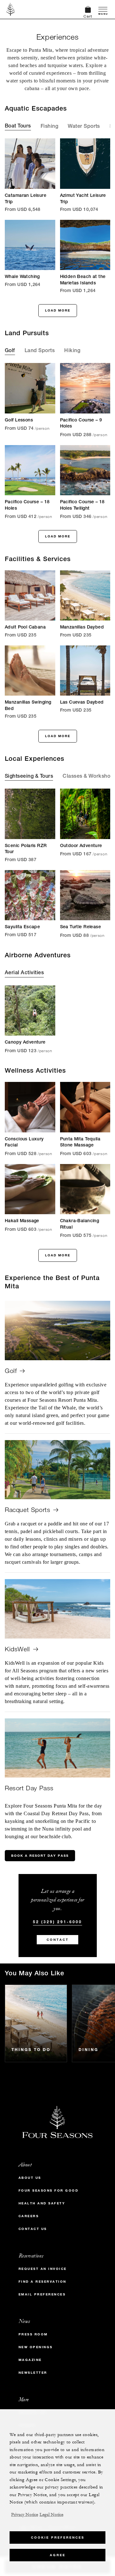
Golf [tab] (10, 351)
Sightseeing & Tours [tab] (29, 777)
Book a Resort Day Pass (40, 1856)
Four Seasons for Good (49, 2190)
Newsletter (33, 2373)
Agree (58, 2555)
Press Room (33, 2334)
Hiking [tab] (72, 351)
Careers (29, 2216)
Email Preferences (42, 2294)
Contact (58, 1940)
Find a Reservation (42, 2282)
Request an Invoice (43, 2269)
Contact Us (33, 2229)
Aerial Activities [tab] (24, 973)
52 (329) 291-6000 (57, 1922)
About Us (30, 2178)
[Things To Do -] (36, 2023)
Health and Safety (42, 2203)
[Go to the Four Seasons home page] (11, 9)
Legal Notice (51, 2515)
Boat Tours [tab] (18, 127)
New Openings (36, 2347)
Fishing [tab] (49, 127)
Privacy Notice (25, 2515)
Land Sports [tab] (40, 351)
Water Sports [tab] (84, 127)
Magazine (30, 2360)
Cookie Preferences (58, 2537)
